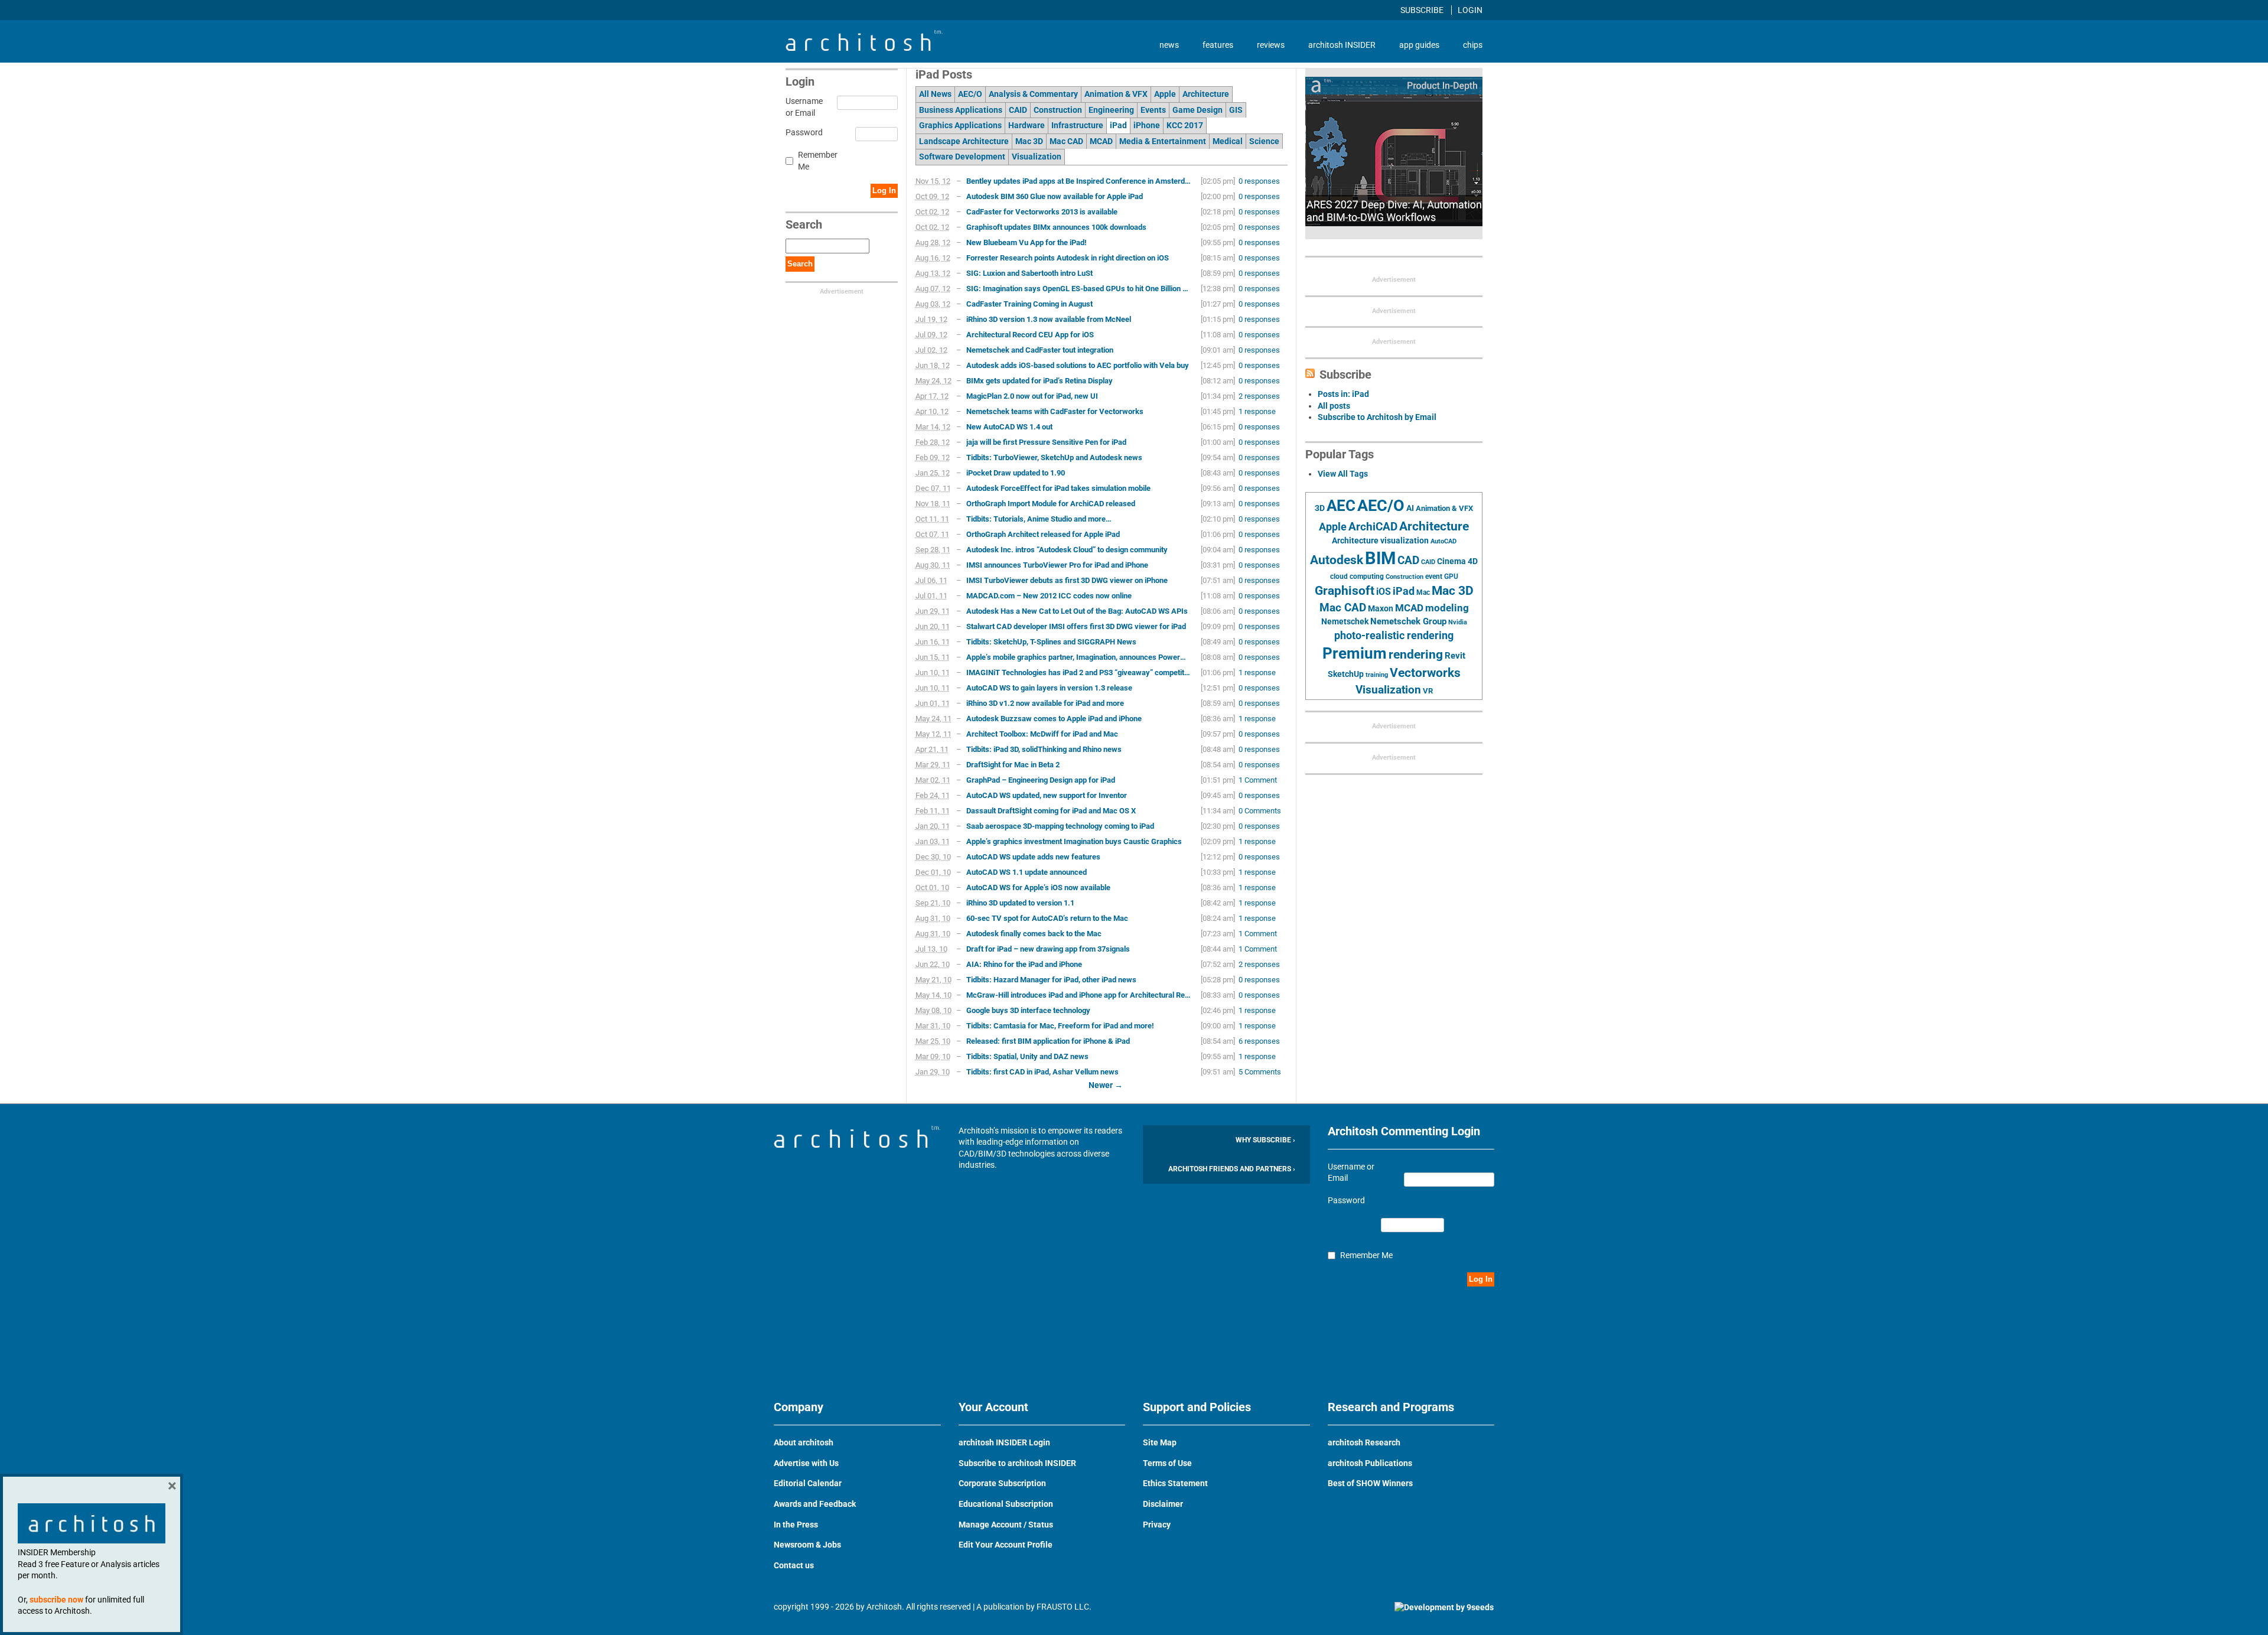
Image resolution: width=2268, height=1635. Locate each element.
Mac (1423, 592)
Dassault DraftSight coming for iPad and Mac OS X (1051, 811)
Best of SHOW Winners (1370, 1483)
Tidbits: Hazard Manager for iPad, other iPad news (1051, 980)
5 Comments (1260, 1072)
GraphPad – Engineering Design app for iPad (1041, 780)
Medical (1228, 141)
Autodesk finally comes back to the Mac (1034, 934)
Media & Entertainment (1163, 141)
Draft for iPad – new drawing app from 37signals (1048, 949)
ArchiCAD (1373, 527)
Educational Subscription (1006, 1504)
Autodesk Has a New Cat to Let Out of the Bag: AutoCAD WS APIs (1077, 611)
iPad (1118, 125)
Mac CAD (1066, 141)
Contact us (794, 1565)
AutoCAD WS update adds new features (1033, 857)
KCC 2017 (1185, 125)
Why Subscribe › (1265, 1140)
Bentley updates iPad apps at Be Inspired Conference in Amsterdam (1078, 181)
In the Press (796, 1525)
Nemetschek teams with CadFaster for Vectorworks (1055, 411)
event (1434, 577)
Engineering (1111, 110)
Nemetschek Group (1408, 621)
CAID (1018, 110)
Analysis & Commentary (1033, 94)
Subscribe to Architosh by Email (1377, 417)
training (1377, 675)
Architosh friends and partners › (1232, 1169)
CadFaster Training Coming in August (1029, 304)
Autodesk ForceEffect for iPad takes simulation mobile (1058, 488)
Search (800, 264)
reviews (1271, 45)
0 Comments (1260, 811)
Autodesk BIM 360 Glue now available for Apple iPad (1055, 196)
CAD (1408, 561)
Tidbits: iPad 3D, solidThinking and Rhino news (1044, 749)
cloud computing (1357, 577)
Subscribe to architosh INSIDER (1017, 1463)
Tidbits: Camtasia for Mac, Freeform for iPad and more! (1060, 1026)
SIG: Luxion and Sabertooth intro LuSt (1029, 273)
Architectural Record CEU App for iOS (1030, 335)
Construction (1058, 110)
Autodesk (1337, 560)
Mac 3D (1029, 141)
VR (1428, 691)
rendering (1416, 654)
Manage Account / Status (1006, 1525)
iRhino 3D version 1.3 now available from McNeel (1049, 319)
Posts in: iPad (1343, 394)
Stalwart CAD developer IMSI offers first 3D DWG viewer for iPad (1076, 626)
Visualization (1037, 157)
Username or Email (802, 107)
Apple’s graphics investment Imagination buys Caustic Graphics (1074, 841)
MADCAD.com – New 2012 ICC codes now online (1049, 596)
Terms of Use (1167, 1463)
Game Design (1197, 110)
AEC (1341, 506)
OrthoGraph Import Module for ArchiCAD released (1051, 504)
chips (1473, 45)
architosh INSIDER (1342, 45)
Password (802, 132)
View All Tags (1343, 474)
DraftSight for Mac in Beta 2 (1013, 765)
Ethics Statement (1175, 1483)
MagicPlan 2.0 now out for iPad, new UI (1032, 396)
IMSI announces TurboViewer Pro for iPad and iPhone (1057, 565)
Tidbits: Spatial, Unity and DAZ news (1027, 1056)
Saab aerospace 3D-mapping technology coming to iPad (1060, 826)
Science (1264, 141)
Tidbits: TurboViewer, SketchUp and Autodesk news (1054, 457)
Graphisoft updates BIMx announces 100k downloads (1056, 227)
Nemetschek (1345, 621)
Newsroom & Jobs (807, 1545)
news (1169, 45)
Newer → (1106, 1085)
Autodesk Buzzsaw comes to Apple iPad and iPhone (1054, 719)
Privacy (1157, 1525)
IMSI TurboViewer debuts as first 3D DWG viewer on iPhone (1067, 580)
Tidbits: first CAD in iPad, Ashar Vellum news (1042, 1072)
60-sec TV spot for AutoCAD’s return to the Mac (1047, 918)
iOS (1384, 592)
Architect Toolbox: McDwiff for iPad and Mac (1042, 734)
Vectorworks (1425, 672)
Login (1470, 10)
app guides (1419, 45)
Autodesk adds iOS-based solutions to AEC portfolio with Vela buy (1078, 365)
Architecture (1206, 94)
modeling (1447, 608)
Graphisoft (1345, 591)
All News (935, 94)
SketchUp (1346, 674)
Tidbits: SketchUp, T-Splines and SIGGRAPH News (1051, 642)
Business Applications (961, 110)
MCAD (1101, 141)
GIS (1236, 110)
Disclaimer (1163, 1504)
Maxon (1381, 608)
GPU (1451, 577)
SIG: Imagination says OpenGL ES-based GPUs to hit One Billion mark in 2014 (1078, 289)
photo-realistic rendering (1394, 636)
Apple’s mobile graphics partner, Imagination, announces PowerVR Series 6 (1078, 657)
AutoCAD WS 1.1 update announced (1027, 872)
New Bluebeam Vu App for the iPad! (1027, 242)
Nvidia (1458, 622)
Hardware (1027, 125)
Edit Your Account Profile (1006, 1545)
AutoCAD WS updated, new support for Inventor (1047, 795)
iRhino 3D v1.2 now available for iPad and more (1045, 703)
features (1218, 45)
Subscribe (1423, 10)
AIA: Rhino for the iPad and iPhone (1024, 964)
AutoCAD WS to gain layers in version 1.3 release (1049, 688)
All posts (1334, 406)
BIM (1380, 558)
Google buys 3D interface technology (1028, 1010)
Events (1153, 110)
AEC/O (970, 94)
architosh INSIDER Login (1004, 1442)
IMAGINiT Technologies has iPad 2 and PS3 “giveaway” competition (1078, 672)
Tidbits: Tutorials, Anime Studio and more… (1039, 519)
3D (1320, 508)
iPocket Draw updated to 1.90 (1016, 473)
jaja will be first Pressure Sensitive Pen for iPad (1046, 442)
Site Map (1160, 1442)
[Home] (864, 48)
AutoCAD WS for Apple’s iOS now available (1038, 887)
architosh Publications (1370, 1463)
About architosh (804, 1442)
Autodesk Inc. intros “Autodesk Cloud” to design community (1067, 550)
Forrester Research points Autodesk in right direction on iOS (1068, 258)
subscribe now (56, 1600)
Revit (1455, 656)
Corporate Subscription (1002, 1483)
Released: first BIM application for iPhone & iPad (1048, 1041)
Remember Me (818, 161)
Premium (1355, 653)
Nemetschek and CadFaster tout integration (1040, 350)
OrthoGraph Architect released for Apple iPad (1043, 534)
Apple (1165, 94)
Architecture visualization (1380, 540)
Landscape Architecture (964, 141)
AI (1410, 508)
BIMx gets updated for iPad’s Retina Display (1039, 381)
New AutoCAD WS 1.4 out (1009, 427)
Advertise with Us (806, 1463)
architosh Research (1364, 1442)
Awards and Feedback (815, 1504)
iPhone (1147, 125)
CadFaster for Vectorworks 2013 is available (1042, 212)
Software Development (962, 157)
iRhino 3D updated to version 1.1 (1020, 903)
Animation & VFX (1116, 94)
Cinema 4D (1457, 561)
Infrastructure (1077, 125)
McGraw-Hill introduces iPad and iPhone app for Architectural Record (1078, 995)
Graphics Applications (960, 125)
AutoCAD (1443, 541)
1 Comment (1258, 780)
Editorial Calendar (808, 1483)
